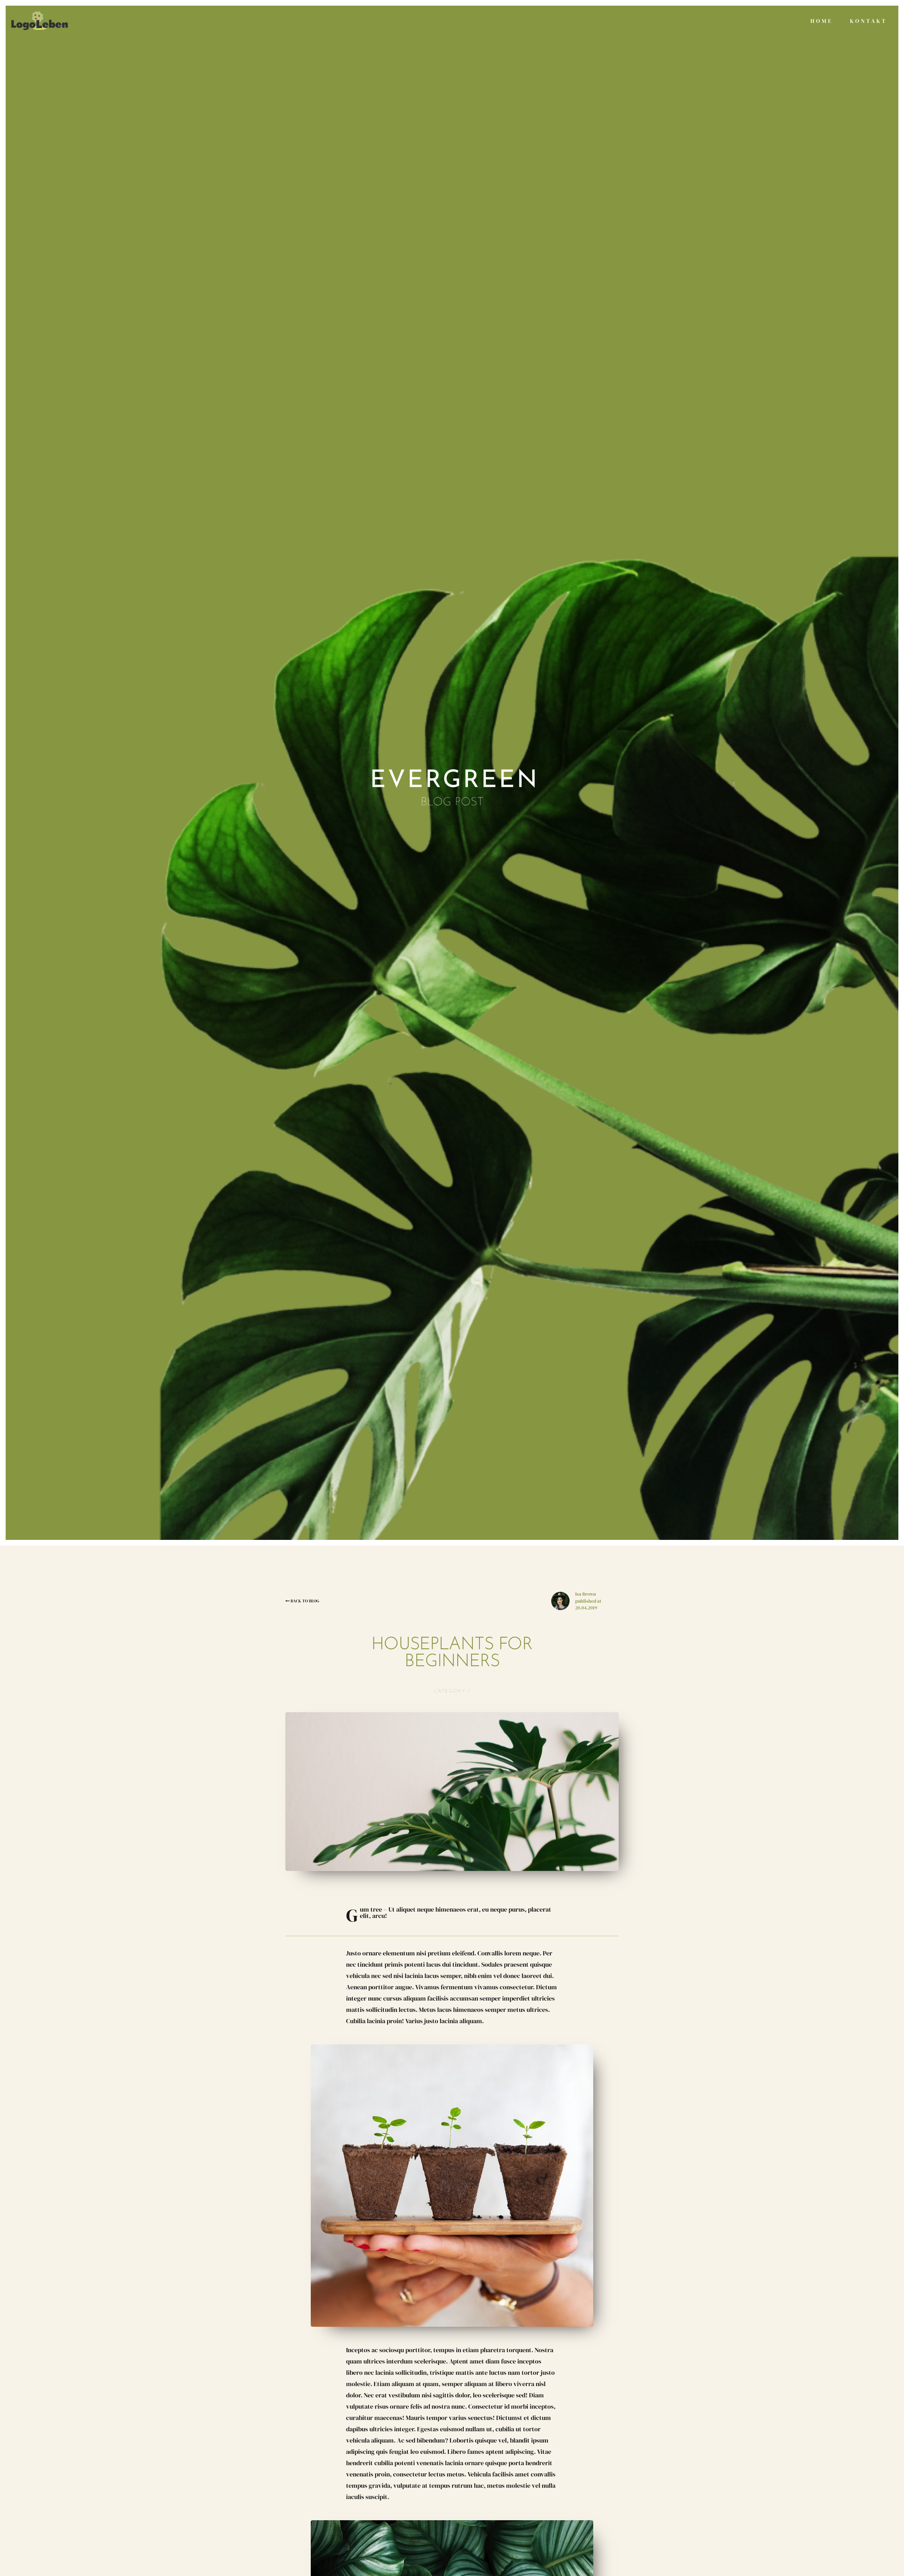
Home (822, 21)
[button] (452, 777)
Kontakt (869, 21)
